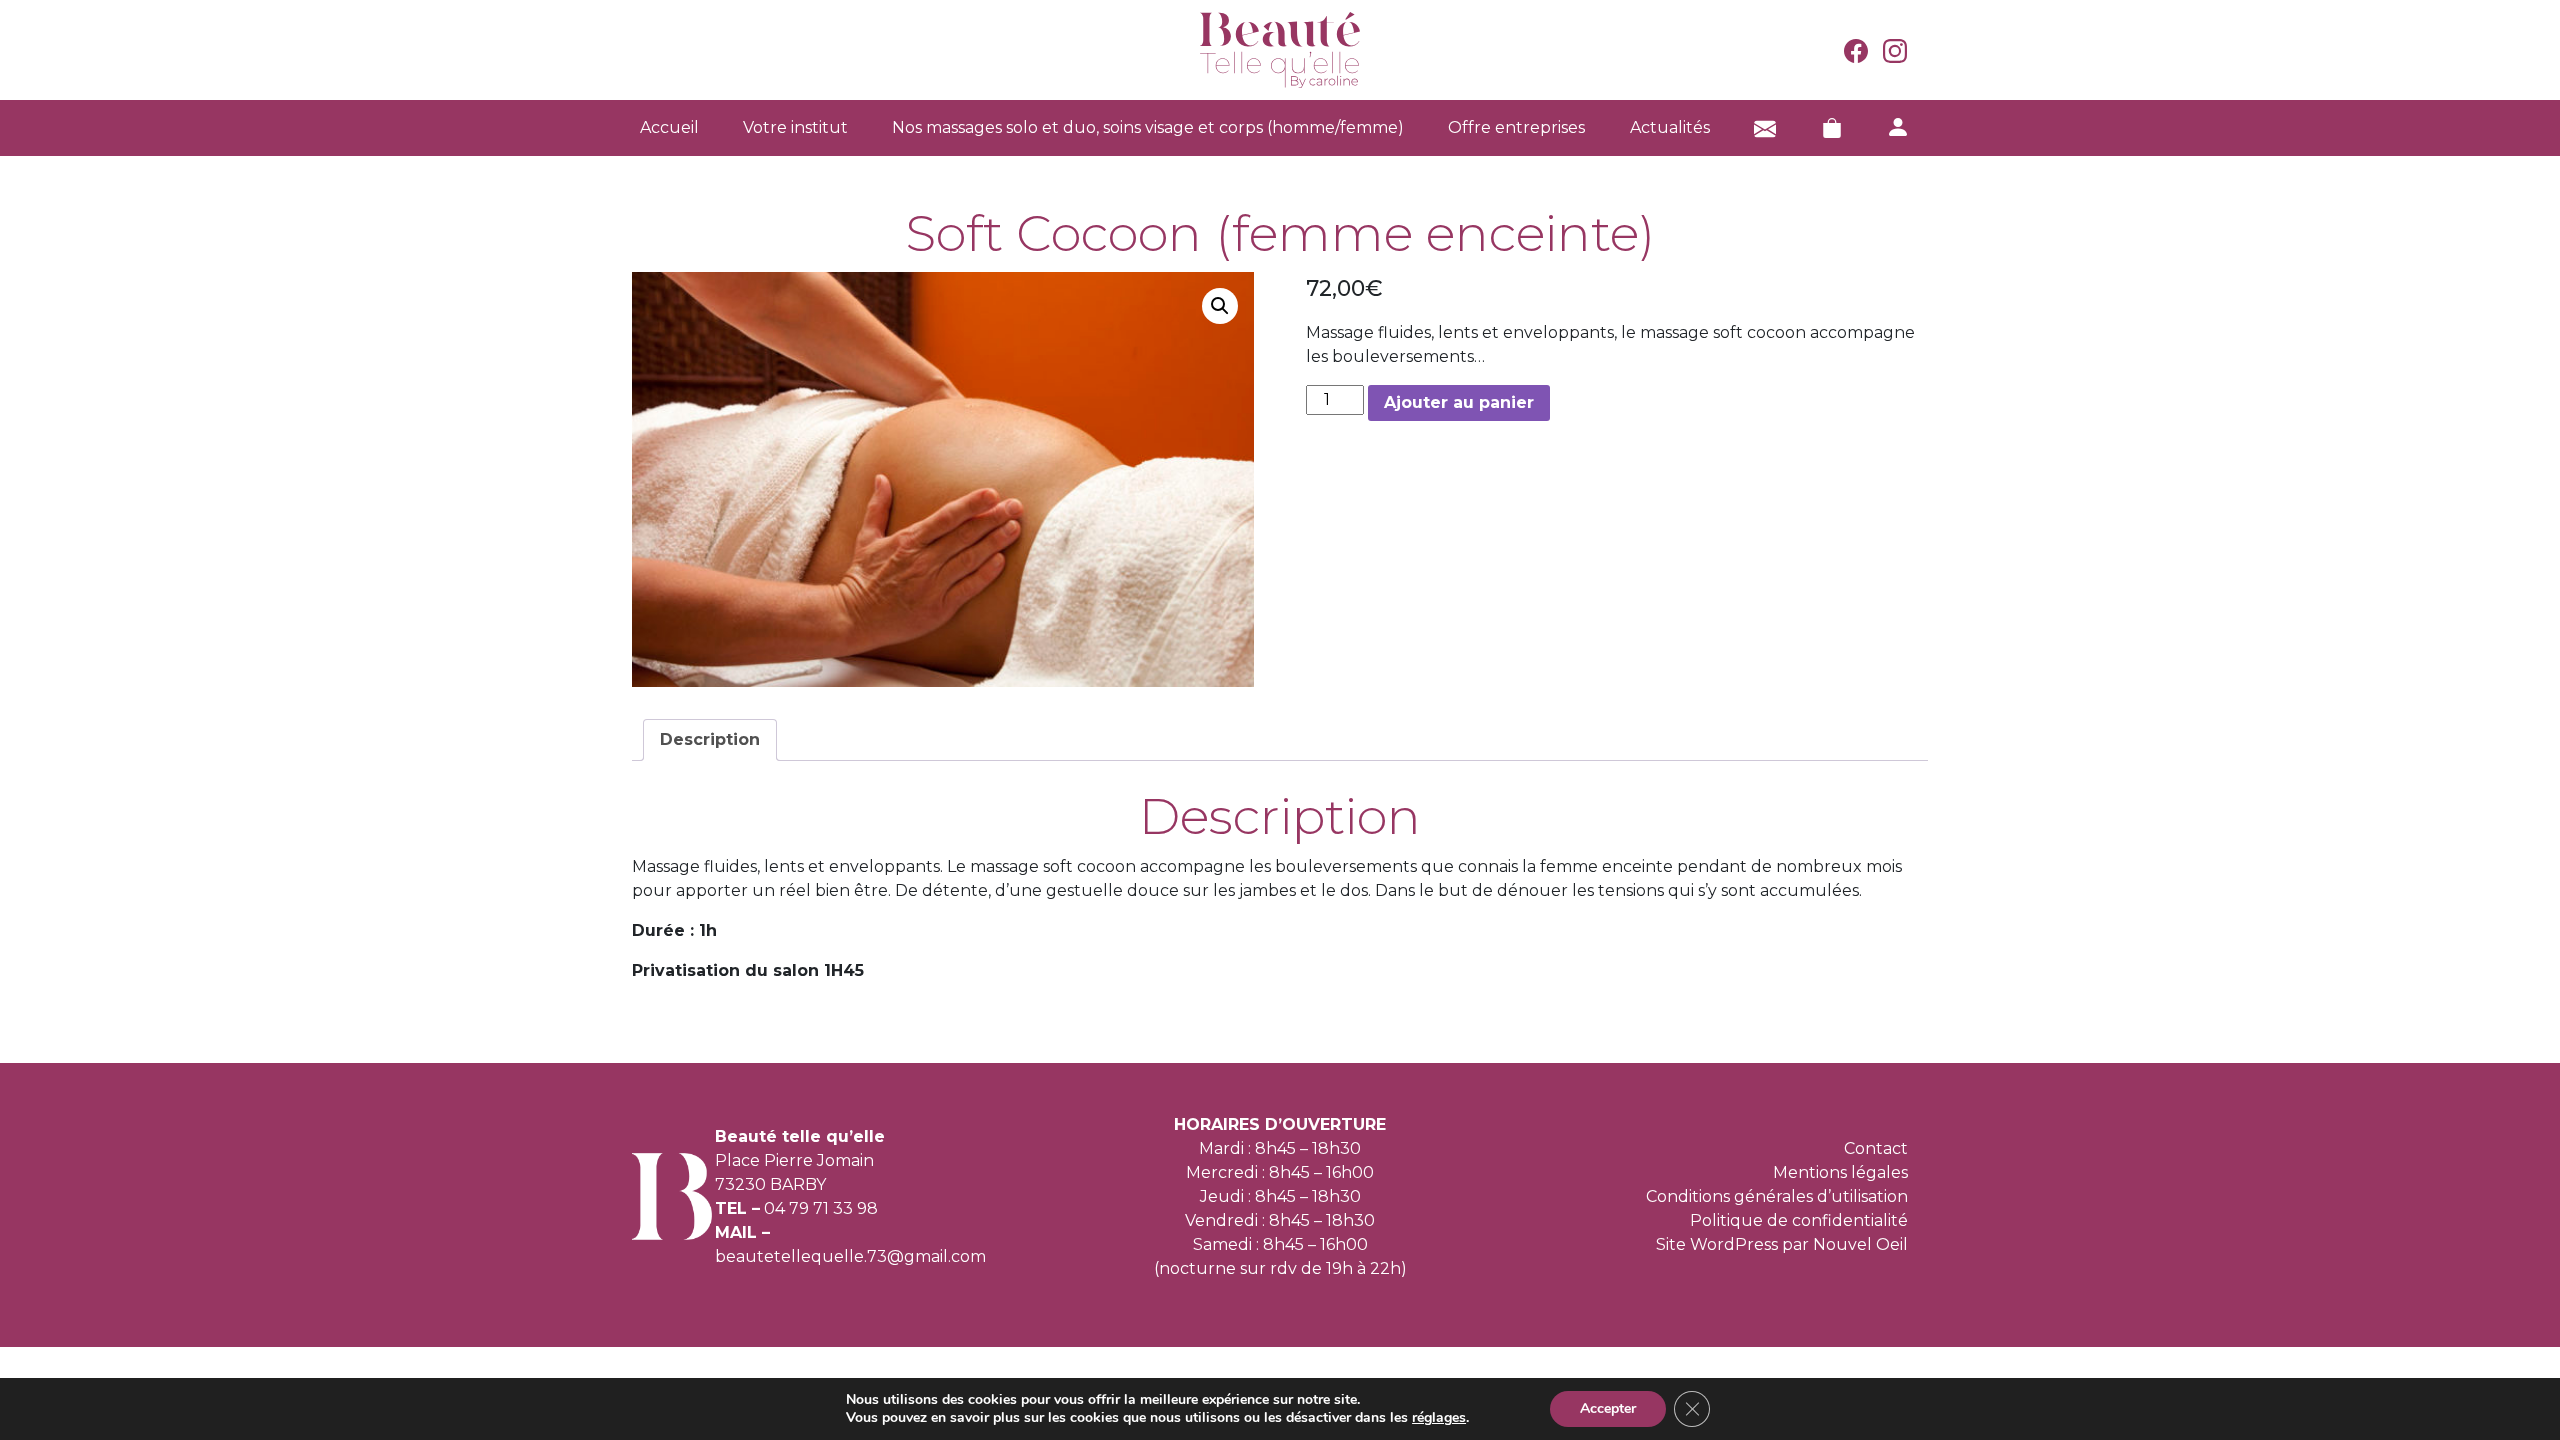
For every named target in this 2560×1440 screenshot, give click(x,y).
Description (710, 739)
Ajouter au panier (1459, 402)
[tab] (710, 740)
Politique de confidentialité (1799, 1220)
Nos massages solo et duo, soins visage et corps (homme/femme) (1148, 127)
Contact (1876, 1148)
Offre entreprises (1516, 127)
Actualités (1670, 127)
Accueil (669, 127)
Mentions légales (1840, 1172)
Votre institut (795, 127)
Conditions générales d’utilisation (1777, 1196)
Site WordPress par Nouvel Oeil (1782, 1244)
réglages (1439, 1418)
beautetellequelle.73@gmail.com (850, 1256)
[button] (1220, 306)
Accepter (1608, 1408)
